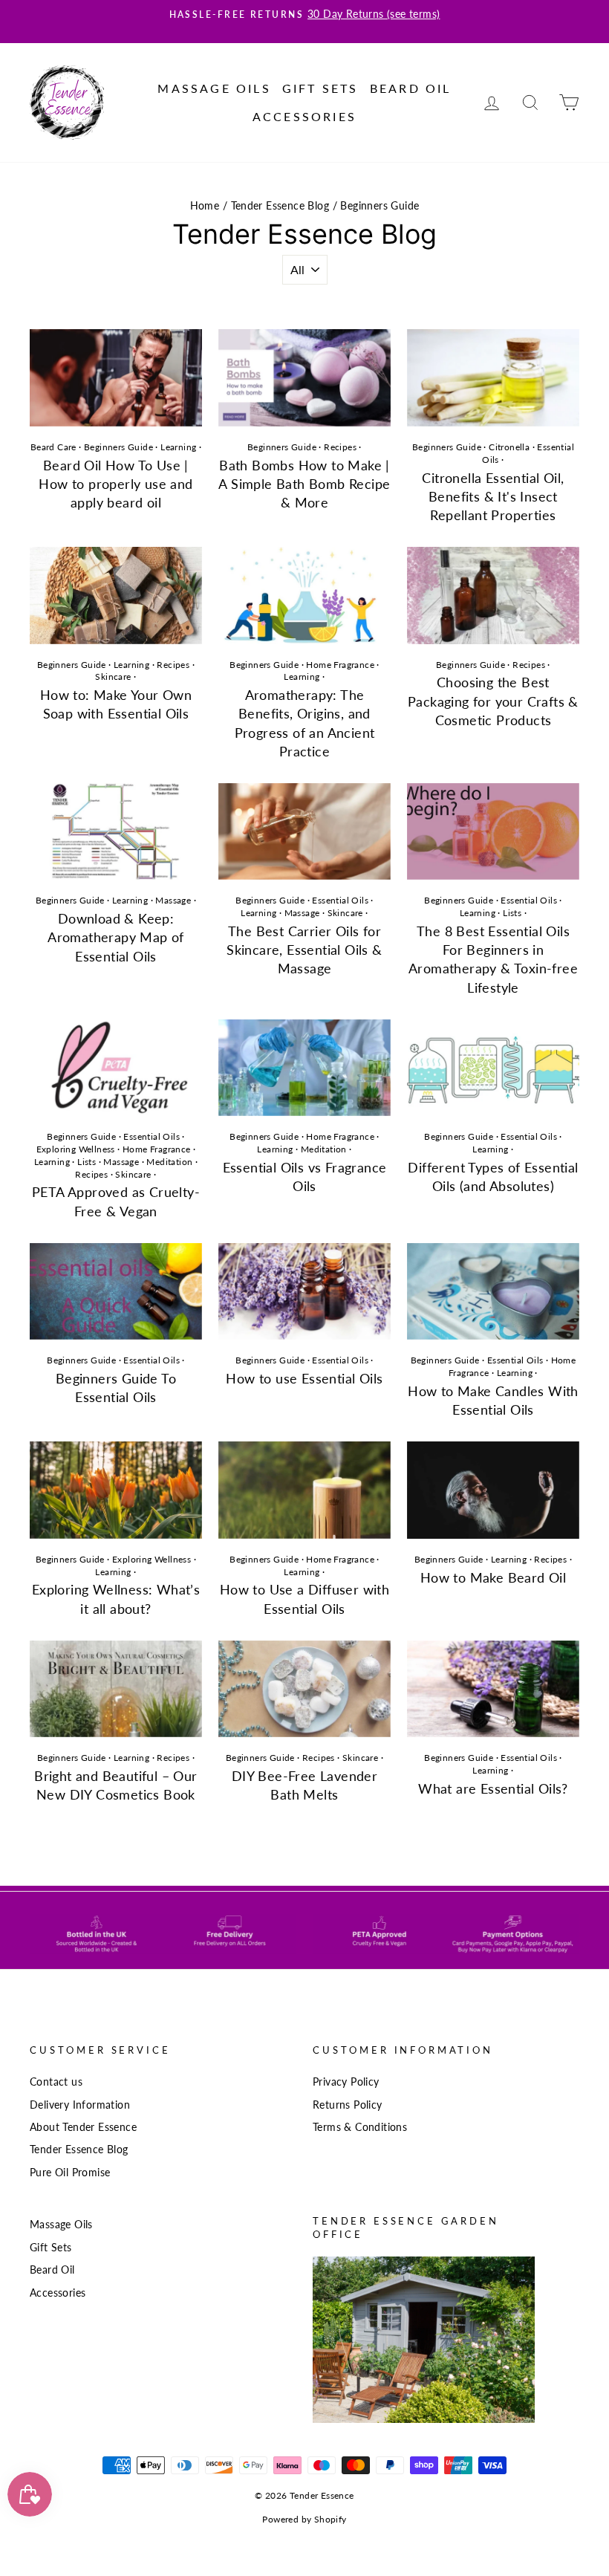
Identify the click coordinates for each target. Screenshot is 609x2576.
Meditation (169, 1162)
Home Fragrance (340, 665)
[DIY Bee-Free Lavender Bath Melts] (304, 1689)
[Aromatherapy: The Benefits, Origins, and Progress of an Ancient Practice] (304, 595)
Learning (178, 447)
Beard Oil (411, 88)
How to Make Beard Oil (493, 1577)
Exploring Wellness (76, 1149)
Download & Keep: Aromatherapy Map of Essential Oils (116, 937)
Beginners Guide (118, 447)
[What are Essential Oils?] (493, 1689)
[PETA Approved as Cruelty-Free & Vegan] (116, 1068)
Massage (173, 900)
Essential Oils (340, 900)
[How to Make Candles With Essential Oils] (493, 1291)
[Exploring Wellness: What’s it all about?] (116, 1490)
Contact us (56, 2082)
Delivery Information (80, 2105)
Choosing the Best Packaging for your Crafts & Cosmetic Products (493, 701)
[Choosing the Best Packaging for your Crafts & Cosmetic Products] (493, 595)
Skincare (113, 677)
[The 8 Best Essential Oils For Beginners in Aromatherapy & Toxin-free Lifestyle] (493, 831)
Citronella (509, 447)
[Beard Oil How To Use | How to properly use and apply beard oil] (116, 377)
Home (205, 206)
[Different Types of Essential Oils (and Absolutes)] (493, 1068)
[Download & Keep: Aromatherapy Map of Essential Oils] (116, 831)
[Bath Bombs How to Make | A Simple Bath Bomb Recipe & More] (304, 377)
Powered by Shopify (304, 2519)
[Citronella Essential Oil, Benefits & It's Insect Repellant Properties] (493, 377)
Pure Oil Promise (70, 2173)
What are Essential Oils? (493, 1788)
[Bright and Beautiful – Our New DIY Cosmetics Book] (116, 1689)
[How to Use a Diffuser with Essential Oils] (304, 1490)
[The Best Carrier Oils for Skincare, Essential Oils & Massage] (304, 831)
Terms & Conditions (360, 2127)
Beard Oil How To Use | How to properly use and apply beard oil (115, 484)
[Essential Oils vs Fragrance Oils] (304, 1068)
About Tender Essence (83, 2127)
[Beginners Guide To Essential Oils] (116, 1291)
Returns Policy (348, 2105)
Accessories (304, 116)
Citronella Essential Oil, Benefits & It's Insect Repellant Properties (493, 496)
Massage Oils (214, 88)
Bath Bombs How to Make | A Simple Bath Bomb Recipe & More (304, 484)
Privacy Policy (346, 2082)
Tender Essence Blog (280, 206)
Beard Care (53, 447)
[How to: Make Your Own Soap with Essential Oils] (116, 595)
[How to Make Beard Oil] (493, 1490)
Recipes (340, 447)
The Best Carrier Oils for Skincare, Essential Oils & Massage (304, 950)
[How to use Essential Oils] (304, 1291)
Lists (512, 913)
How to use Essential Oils (304, 1378)
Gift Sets (320, 88)
